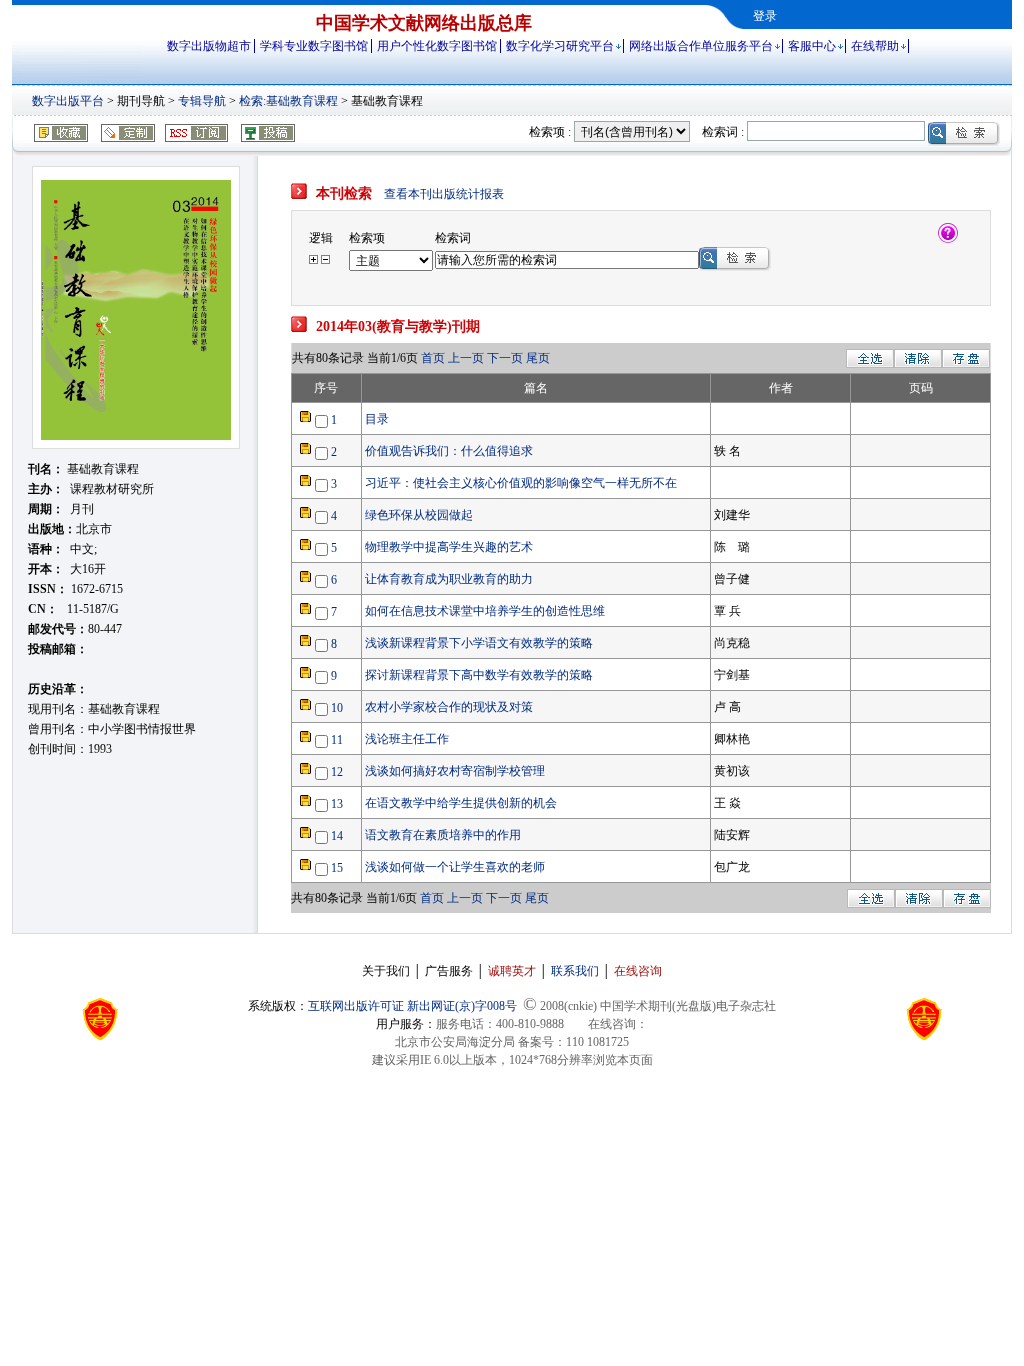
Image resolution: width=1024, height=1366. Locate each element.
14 (337, 836)
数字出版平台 (68, 101)
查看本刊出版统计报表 (444, 194)
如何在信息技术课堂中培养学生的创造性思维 (485, 611)
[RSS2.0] (191, 138)
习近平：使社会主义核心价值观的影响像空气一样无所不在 (521, 483)
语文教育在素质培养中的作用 (443, 835)
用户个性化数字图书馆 (437, 46)
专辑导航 (202, 101)
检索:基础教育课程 (288, 101)
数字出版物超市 (209, 46)
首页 (434, 358)
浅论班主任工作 (407, 739)
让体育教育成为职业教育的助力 (449, 579)
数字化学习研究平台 (560, 46)
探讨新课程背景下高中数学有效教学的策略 (479, 675)
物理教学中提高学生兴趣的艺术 (449, 547)
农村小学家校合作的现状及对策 (449, 707)
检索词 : (723, 132)
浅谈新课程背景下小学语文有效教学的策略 (479, 643)
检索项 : (550, 132)
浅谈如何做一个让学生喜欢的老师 (455, 867)
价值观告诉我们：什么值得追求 (449, 451)
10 (337, 708)
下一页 (505, 358)
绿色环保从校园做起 (419, 515)
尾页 (538, 358)
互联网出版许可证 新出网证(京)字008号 (412, 1006)
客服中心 (812, 46)
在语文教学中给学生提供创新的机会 (461, 803)
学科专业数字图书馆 (314, 46)
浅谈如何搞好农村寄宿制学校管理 (455, 771)
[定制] (121, 138)
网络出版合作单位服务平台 (701, 46)
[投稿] (261, 138)
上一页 (467, 358)
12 (337, 772)
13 (337, 804)
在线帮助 (875, 46)
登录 (765, 16)
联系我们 (575, 971)
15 (337, 868)
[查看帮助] (948, 239)
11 (337, 740)
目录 (377, 419)
